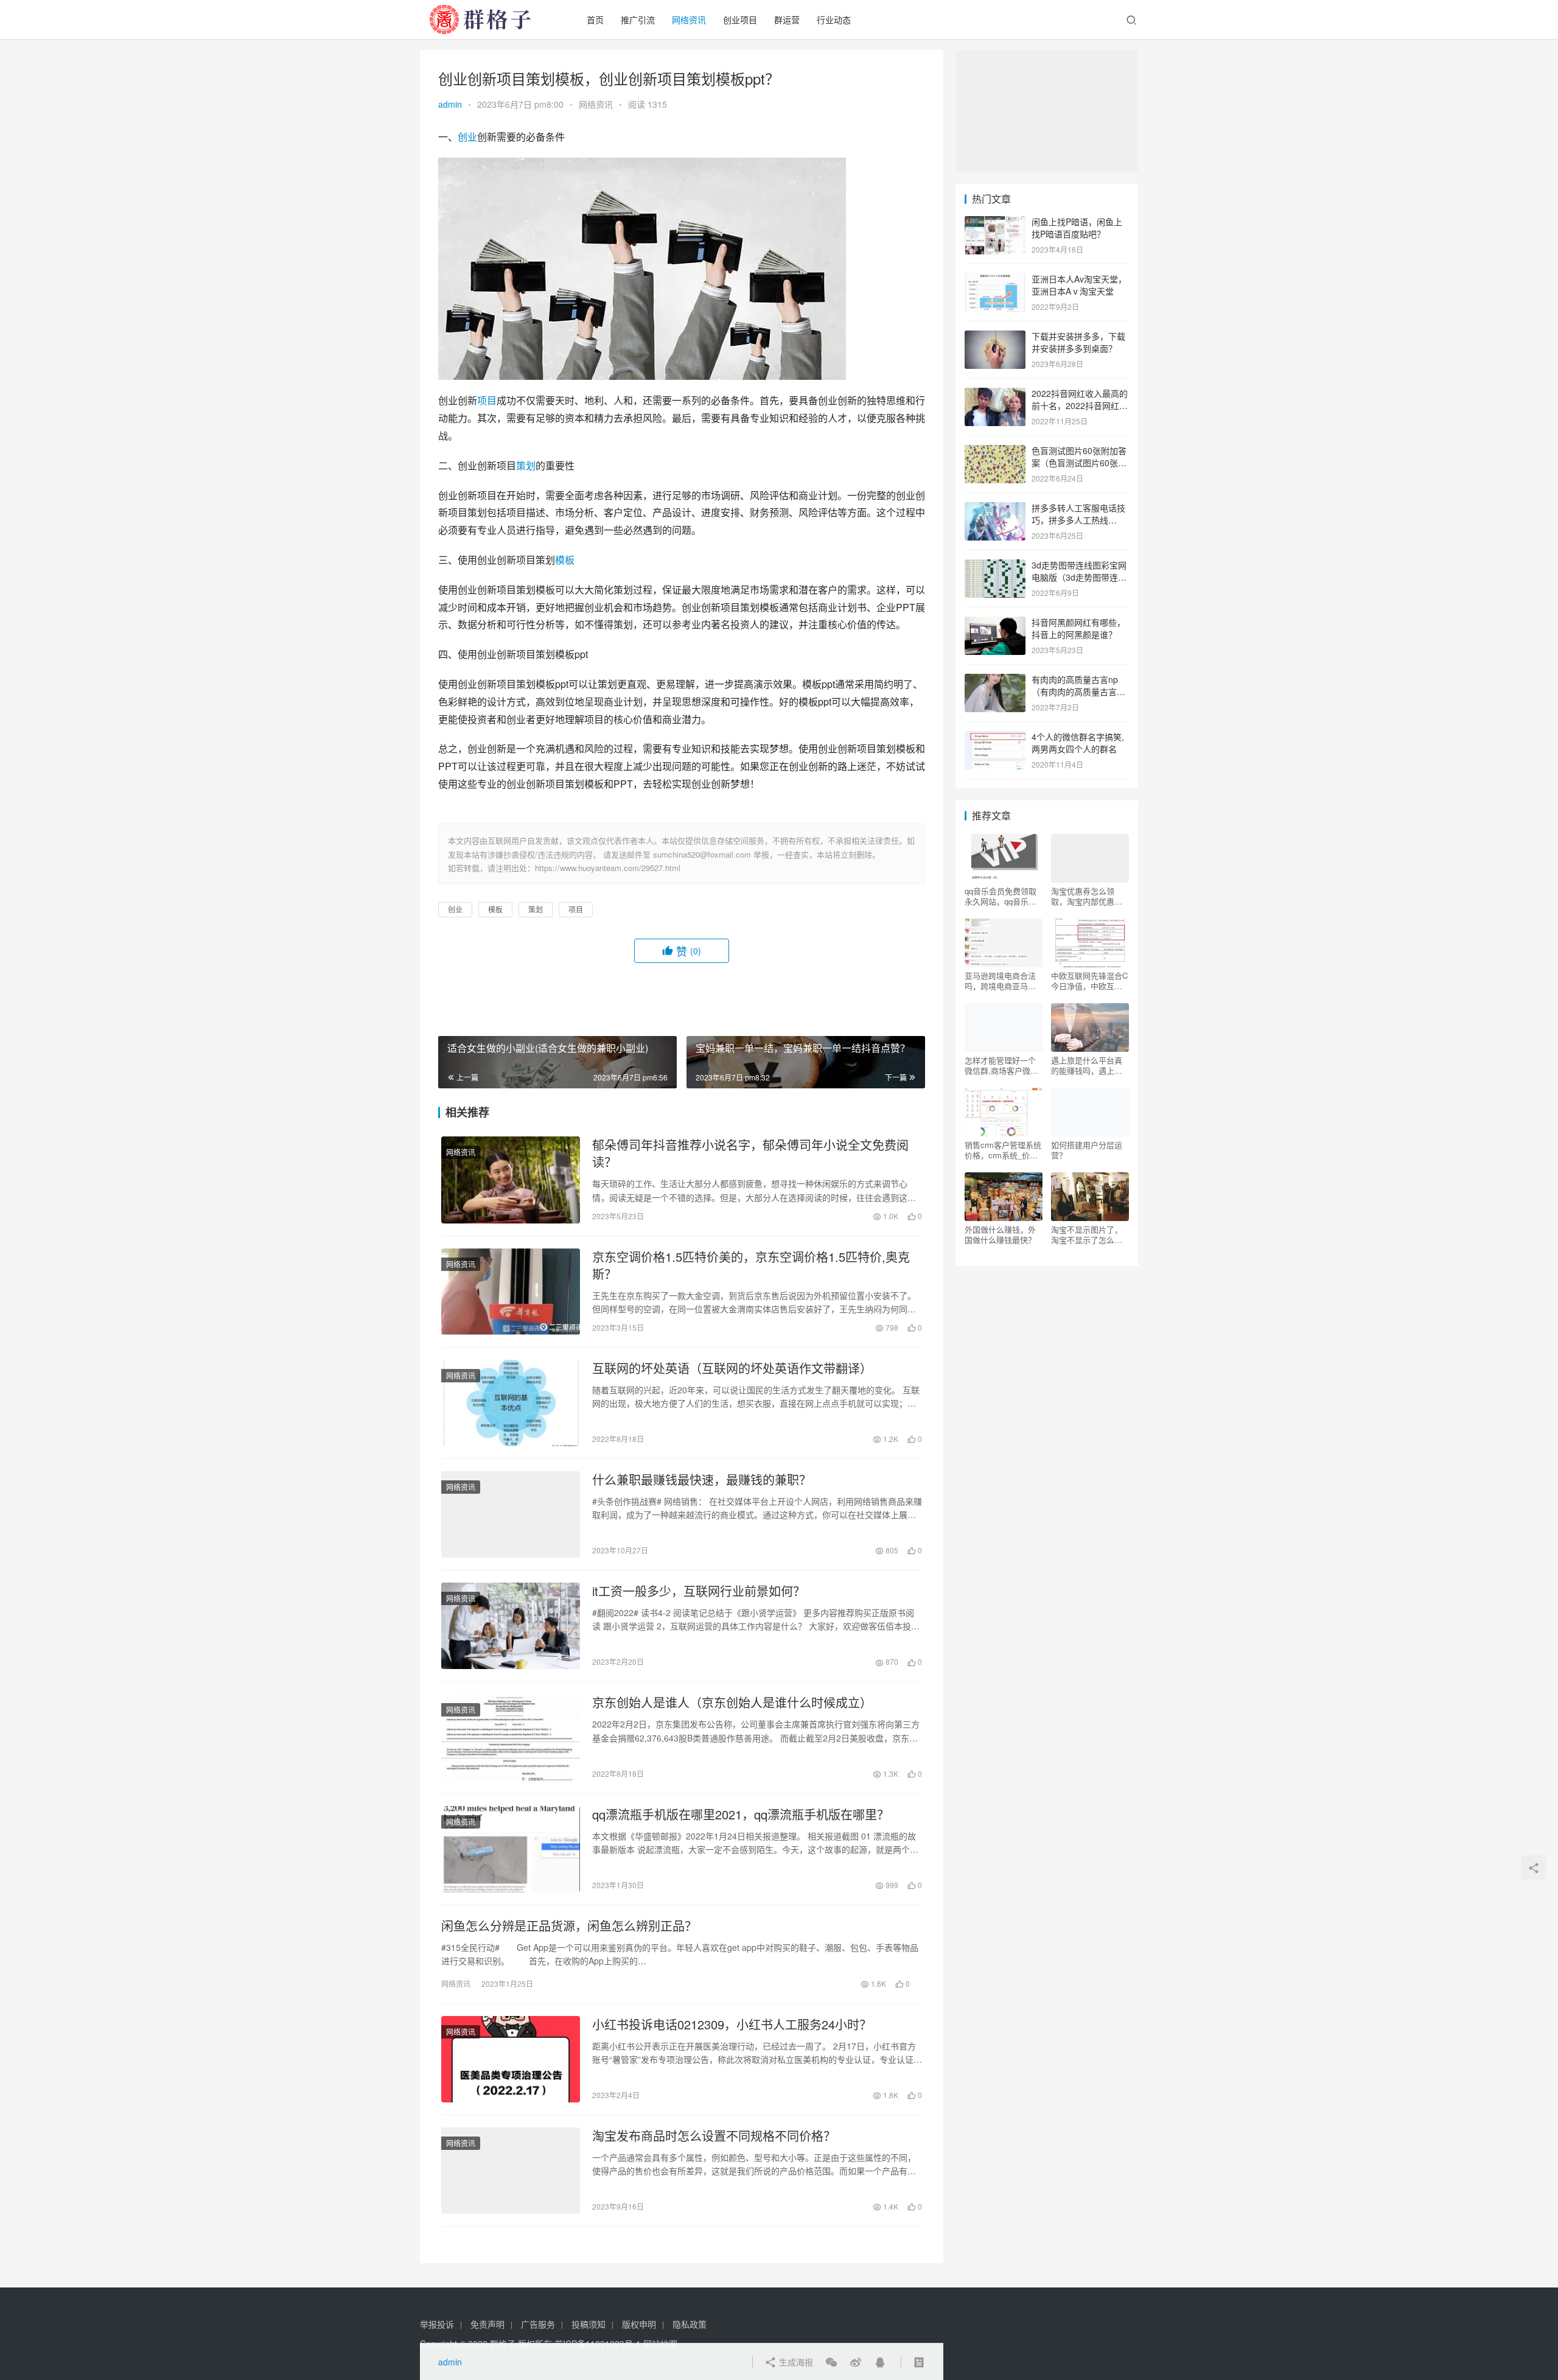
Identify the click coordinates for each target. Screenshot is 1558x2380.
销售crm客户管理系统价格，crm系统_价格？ (1003, 1150)
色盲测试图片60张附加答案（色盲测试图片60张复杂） (1079, 462)
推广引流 (638, 19)
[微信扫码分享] (831, 2362)
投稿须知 (589, 2324)
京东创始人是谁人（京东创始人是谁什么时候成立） (732, 1703)
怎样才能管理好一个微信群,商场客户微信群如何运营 (1001, 1065)
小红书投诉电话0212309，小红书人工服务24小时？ (732, 2025)
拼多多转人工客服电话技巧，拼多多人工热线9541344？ (1078, 520)
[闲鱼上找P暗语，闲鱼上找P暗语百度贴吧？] (995, 223)
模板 (565, 560)
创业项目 (740, 19)
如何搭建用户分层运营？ (1087, 1150)
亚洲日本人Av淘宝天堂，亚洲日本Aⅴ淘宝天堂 (1079, 285)
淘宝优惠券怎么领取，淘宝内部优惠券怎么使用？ (1087, 896)
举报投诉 (437, 2324)
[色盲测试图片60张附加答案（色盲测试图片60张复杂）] (995, 452)
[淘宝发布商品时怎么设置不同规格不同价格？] (511, 2171)
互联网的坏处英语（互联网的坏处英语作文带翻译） (732, 1368)
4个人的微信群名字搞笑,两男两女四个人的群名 (1078, 743)
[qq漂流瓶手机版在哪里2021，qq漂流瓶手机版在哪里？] (511, 1849)
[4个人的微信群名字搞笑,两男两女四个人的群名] (995, 738)
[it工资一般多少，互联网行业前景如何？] (511, 1626)
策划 (526, 465)
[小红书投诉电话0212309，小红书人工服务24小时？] (511, 2059)
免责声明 (487, 2324)
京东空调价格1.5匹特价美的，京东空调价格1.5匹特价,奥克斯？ (751, 1265)
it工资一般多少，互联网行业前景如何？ (699, 1591)
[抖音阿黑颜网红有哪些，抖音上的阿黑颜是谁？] (995, 623)
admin (450, 104)
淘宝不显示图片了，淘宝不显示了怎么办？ (1087, 1234)
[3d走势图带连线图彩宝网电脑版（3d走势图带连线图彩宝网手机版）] (995, 566)
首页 (595, 19)
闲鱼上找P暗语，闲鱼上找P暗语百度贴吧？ (1077, 228)
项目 (487, 400)
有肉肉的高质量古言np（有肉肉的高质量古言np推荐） (1079, 691)
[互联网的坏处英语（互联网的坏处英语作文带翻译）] (511, 1403)
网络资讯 (689, 19)
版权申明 (639, 2324)
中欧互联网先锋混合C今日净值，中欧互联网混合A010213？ (1089, 981)
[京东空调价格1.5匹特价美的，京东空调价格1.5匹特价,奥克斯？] (511, 1292)
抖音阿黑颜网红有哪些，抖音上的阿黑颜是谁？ (1078, 628)
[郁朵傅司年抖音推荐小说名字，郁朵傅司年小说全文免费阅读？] (511, 1180)
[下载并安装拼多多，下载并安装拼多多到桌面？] (995, 337)
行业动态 (834, 19)
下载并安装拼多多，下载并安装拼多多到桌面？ (1078, 342)
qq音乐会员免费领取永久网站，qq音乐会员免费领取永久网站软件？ (1001, 896)
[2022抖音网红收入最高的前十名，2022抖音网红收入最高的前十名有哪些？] (995, 394)
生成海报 (795, 2362)
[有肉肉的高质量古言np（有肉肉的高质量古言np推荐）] (995, 681)
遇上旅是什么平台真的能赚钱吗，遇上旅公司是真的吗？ (1087, 1065)
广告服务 (538, 2324)
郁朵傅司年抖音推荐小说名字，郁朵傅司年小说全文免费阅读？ (750, 1153)
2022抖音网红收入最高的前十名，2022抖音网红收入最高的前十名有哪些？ (1080, 405)
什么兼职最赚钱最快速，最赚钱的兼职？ (702, 1480)
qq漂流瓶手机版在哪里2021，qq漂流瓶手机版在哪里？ (741, 1815)
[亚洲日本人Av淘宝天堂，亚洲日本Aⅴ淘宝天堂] (995, 280)
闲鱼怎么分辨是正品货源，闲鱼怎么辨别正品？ (569, 1926)
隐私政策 (690, 2324)
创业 (467, 137)
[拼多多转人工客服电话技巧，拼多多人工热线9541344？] (995, 509)
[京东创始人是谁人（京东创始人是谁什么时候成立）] (511, 1737)
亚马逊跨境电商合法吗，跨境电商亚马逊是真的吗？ (1000, 981)
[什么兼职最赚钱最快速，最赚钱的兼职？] (511, 1514)
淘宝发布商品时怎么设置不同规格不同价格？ (714, 2136)
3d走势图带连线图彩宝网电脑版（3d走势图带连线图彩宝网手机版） (1079, 577)
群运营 (787, 19)
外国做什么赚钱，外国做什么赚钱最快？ (1000, 1234)
